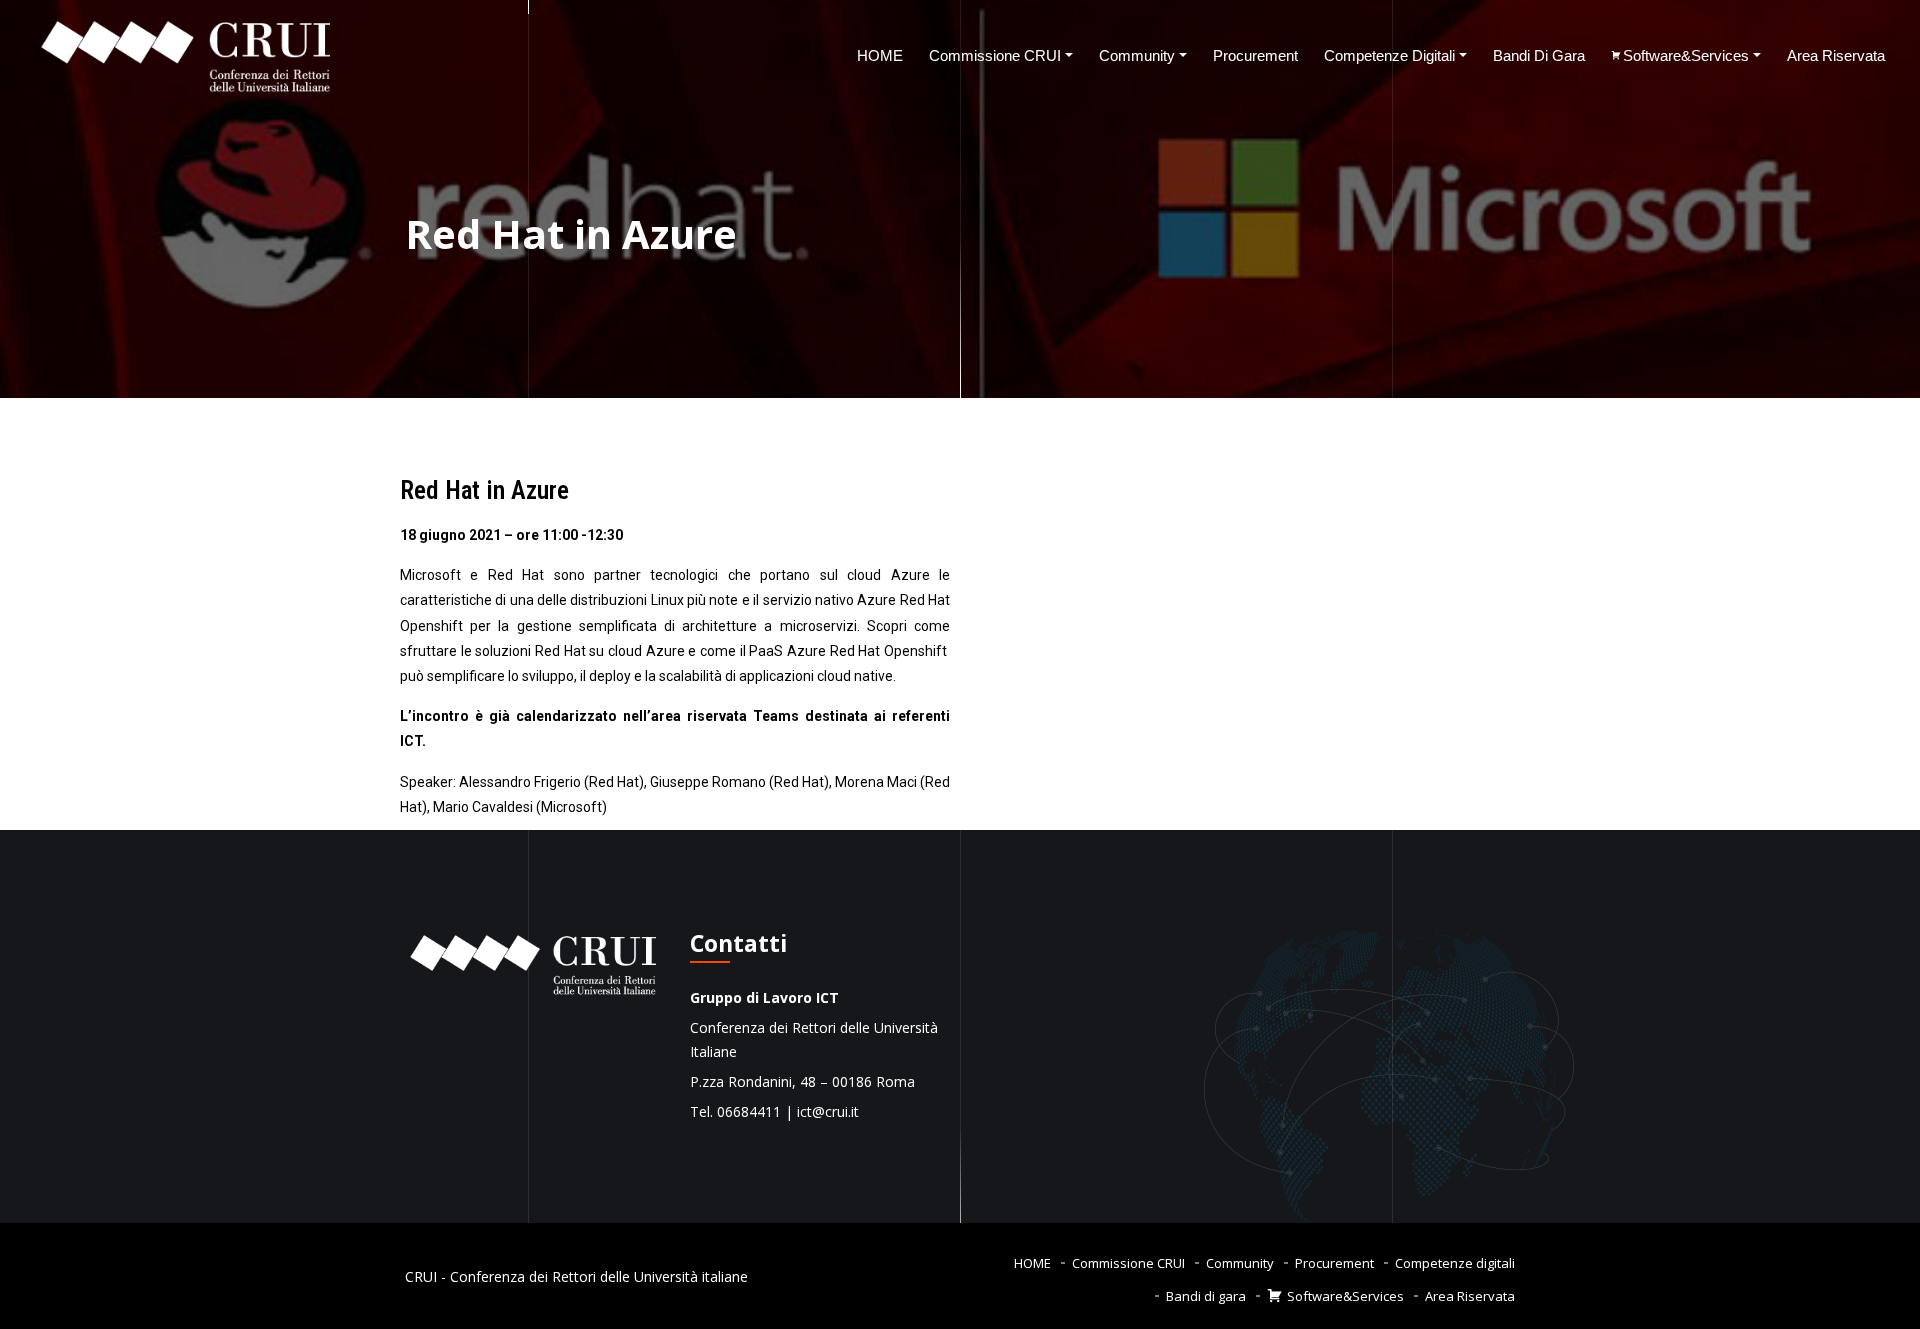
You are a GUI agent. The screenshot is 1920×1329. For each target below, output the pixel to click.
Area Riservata (1836, 55)
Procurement (1255, 55)
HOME (880, 55)
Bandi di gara (1539, 55)
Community (1137, 55)
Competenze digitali (1389, 55)
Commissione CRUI (995, 55)
